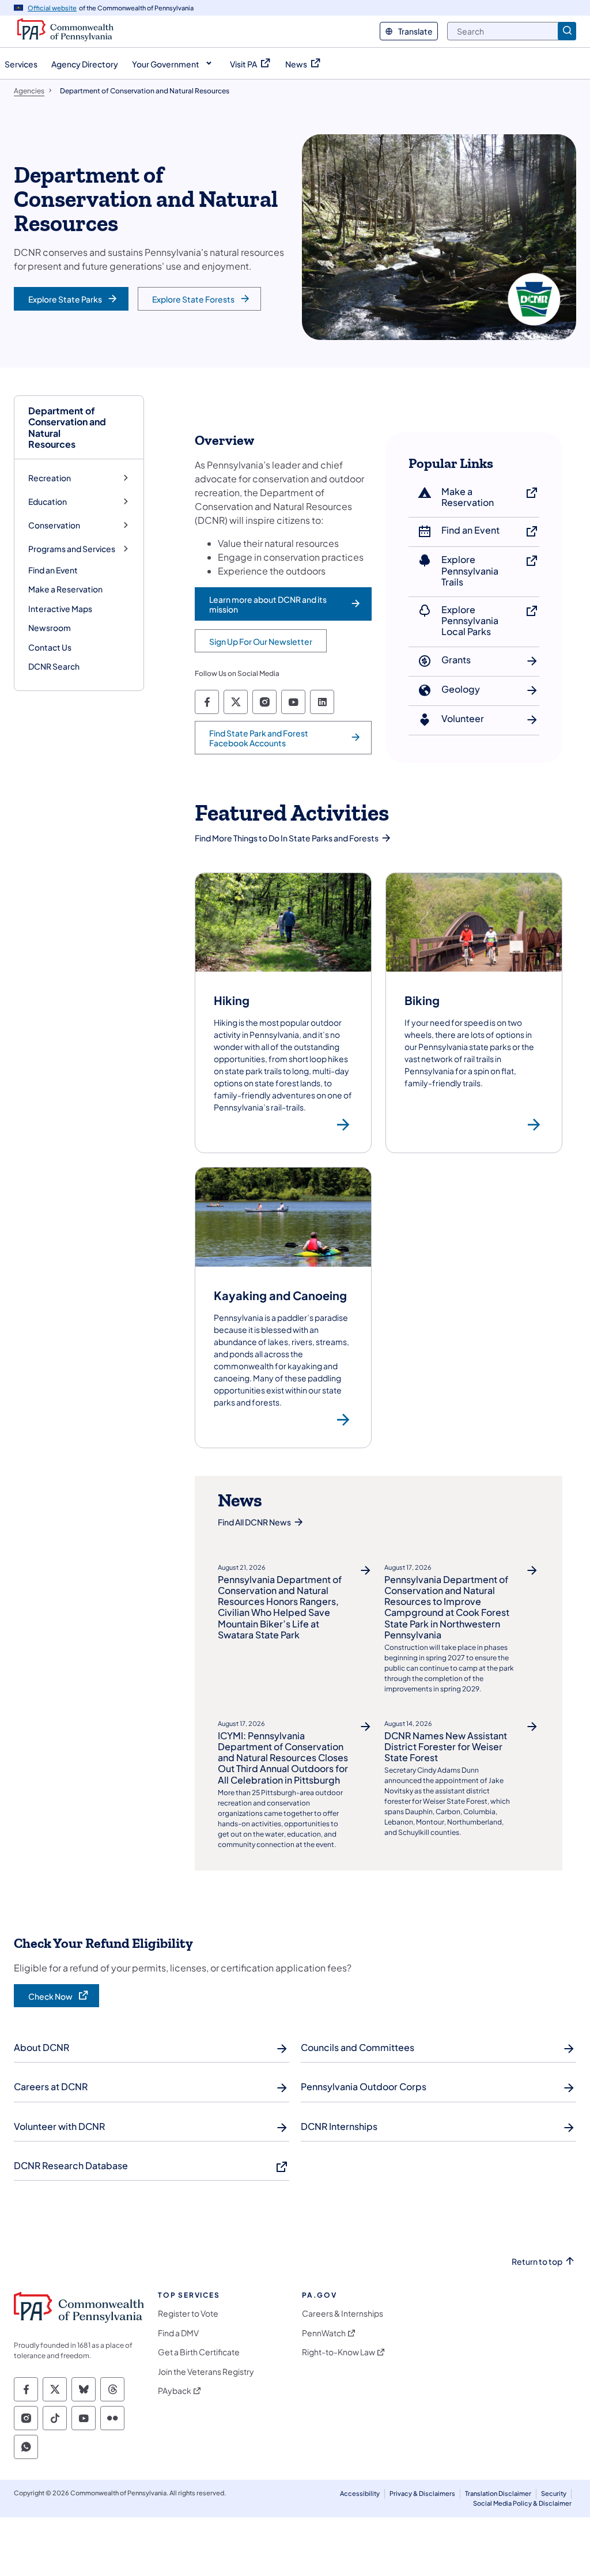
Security (554, 2493)
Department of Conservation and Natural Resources (67, 427)
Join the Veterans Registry (206, 2372)
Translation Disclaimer (498, 2493)
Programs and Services (72, 549)
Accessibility (360, 2493)
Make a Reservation (65, 589)
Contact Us (50, 647)
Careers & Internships (343, 2314)
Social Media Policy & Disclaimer (522, 2503)
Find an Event (53, 570)
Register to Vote (188, 2314)
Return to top (537, 2262)
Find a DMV (178, 2333)
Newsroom (50, 628)
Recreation (50, 478)
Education (48, 502)
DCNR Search (54, 666)
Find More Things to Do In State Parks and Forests (287, 838)
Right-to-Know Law (339, 2352)
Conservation (54, 525)
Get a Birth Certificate (199, 2352)
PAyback (175, 2391)
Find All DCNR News (254, 1522)
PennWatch (324, 2333)
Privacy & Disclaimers (422, 2493)
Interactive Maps (60, 609)
